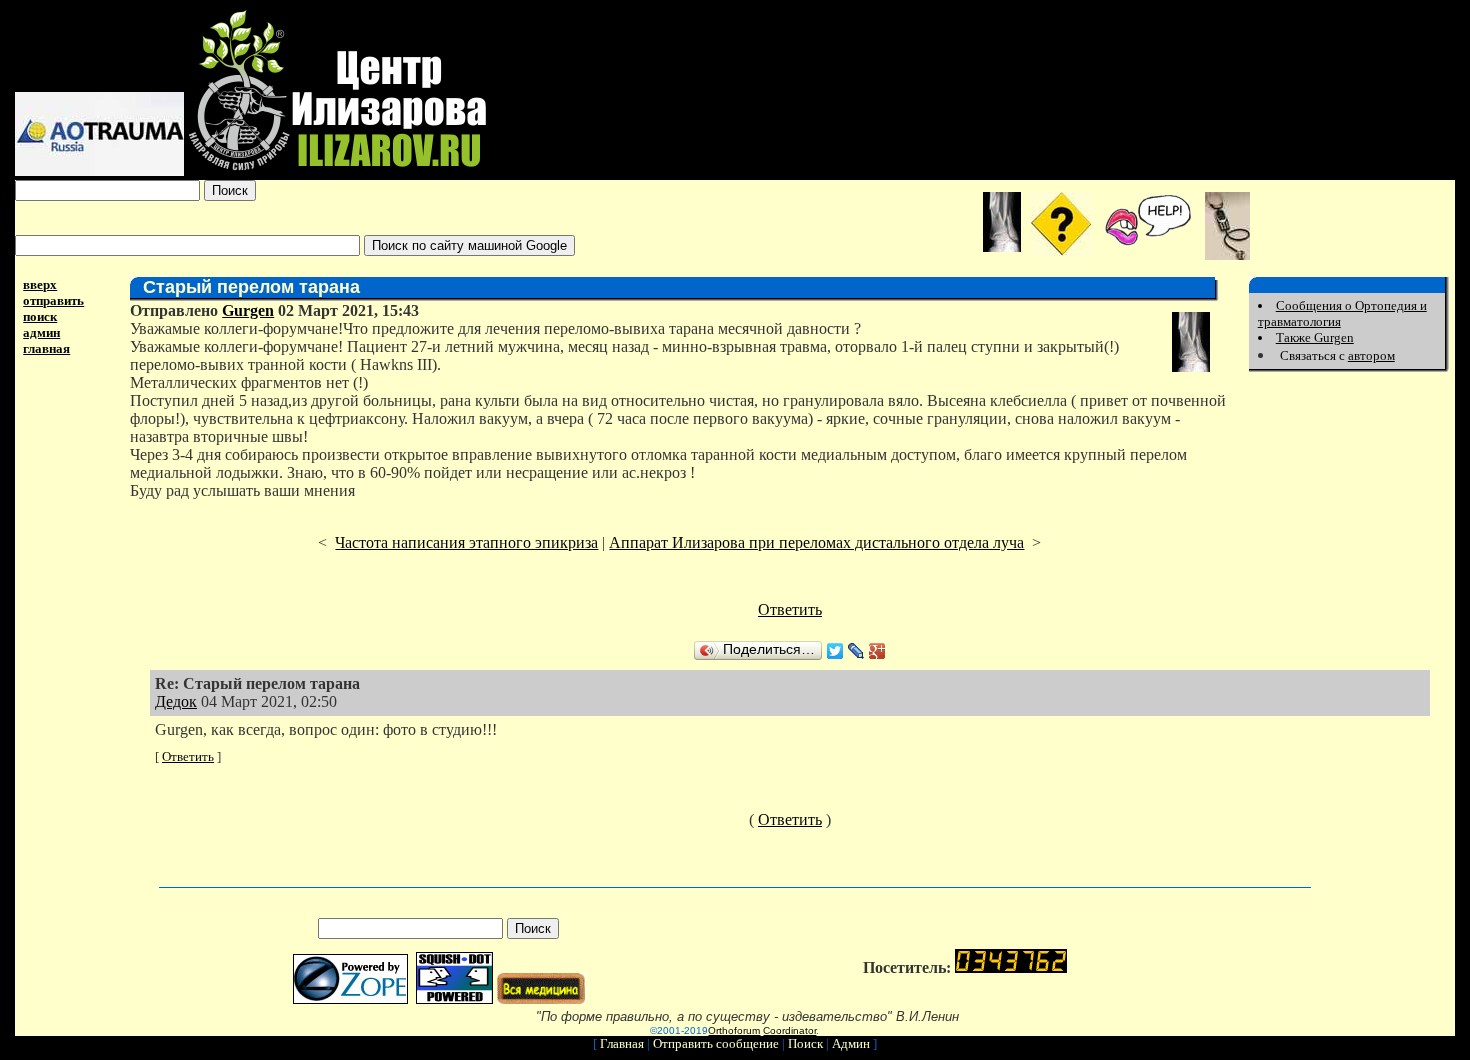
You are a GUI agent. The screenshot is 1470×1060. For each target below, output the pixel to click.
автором (1371, 355)
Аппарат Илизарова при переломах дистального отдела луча (816, 542)
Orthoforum (734, 1030)
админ (41, 332)
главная (46, 348)
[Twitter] (835, 651)
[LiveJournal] (856, 651)
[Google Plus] (877, 651)
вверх (40, 284)
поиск (40, 316)
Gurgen (248, 310)
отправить (53, 300)
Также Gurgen (1315, 337)
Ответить (790, 609)
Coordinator (789, 1030)
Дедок (176, 701)
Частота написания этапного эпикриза (466, 542)
